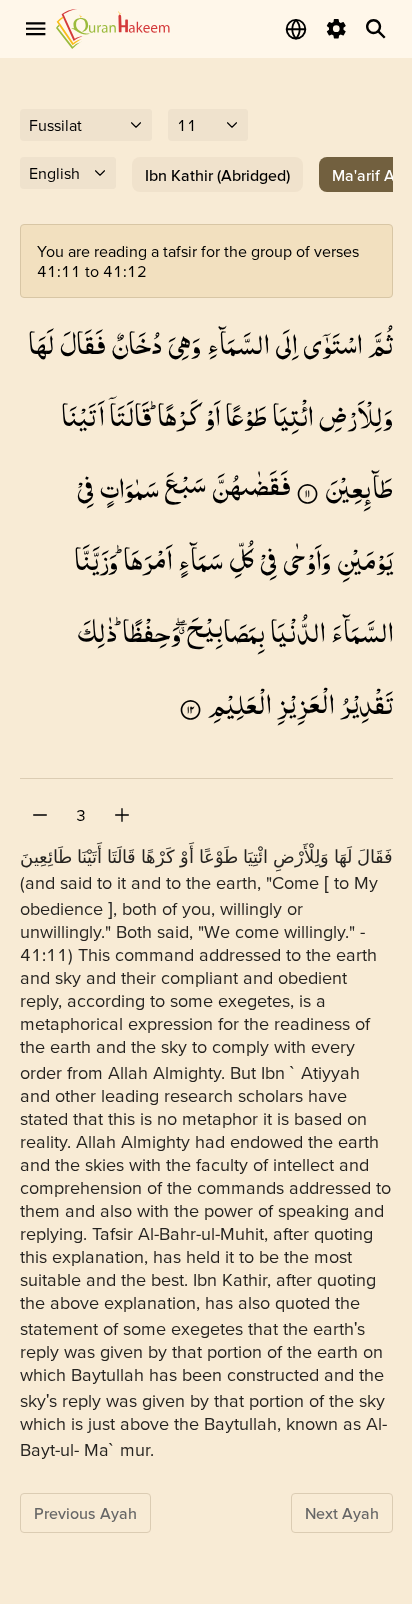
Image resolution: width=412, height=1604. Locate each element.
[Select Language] (296, 29)
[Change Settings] (336, 29)
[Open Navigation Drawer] (36, 29)
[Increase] (122, 815)
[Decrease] (40, 815)
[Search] (376, 29)
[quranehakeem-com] (113, 28)
